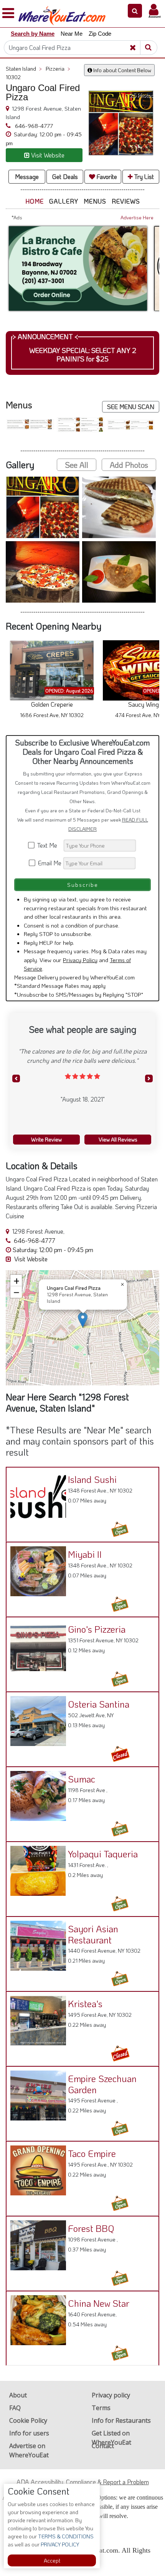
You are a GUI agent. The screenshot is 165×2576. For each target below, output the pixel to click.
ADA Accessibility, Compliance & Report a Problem (83, 2482)
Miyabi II (85, 1554)
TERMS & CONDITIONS (65, 2536)
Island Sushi (92, 1479)
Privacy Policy (80, 960)
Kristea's (85, 2004)
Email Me (49, 863)
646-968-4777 (33, 126)
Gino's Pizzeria (97, 1629)
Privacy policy (111, 2395)
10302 (13, 77)
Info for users (29, 2433)
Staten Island (24, 69)
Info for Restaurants (121, 2420)
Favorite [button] (106, 176)
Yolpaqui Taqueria (103, 1854)
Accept (52, 2560)
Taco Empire (92, 2153)
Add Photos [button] (129, 465)
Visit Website (30, 1259)
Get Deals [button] (65, 176)
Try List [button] (143, 176)
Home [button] (35, 201)
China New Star (99, 2303)
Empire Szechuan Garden (102, 2084)
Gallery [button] (64, 201)
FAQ (15, 2408)
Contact (103, 2446)
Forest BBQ (91, 2228)
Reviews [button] (126, 201)
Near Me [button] (72, 34)
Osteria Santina (99, 1704)
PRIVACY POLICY (59, 2544)
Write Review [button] (46, 1139)
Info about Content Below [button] (122, 70)
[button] (135, 11)
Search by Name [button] (33, 34)
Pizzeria (58, 69)
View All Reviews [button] (118, 1139)
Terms (101, 2408)
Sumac (82, 1779)
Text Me (49, 845)
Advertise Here (137, 217)
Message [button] (27, 176)
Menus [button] (95, 201)
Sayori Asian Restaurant (93, 1934)
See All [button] (77, 465)
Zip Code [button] (100, 34)
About (18, 2395)
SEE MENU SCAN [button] (131, 407)
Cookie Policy (28, 2420)
